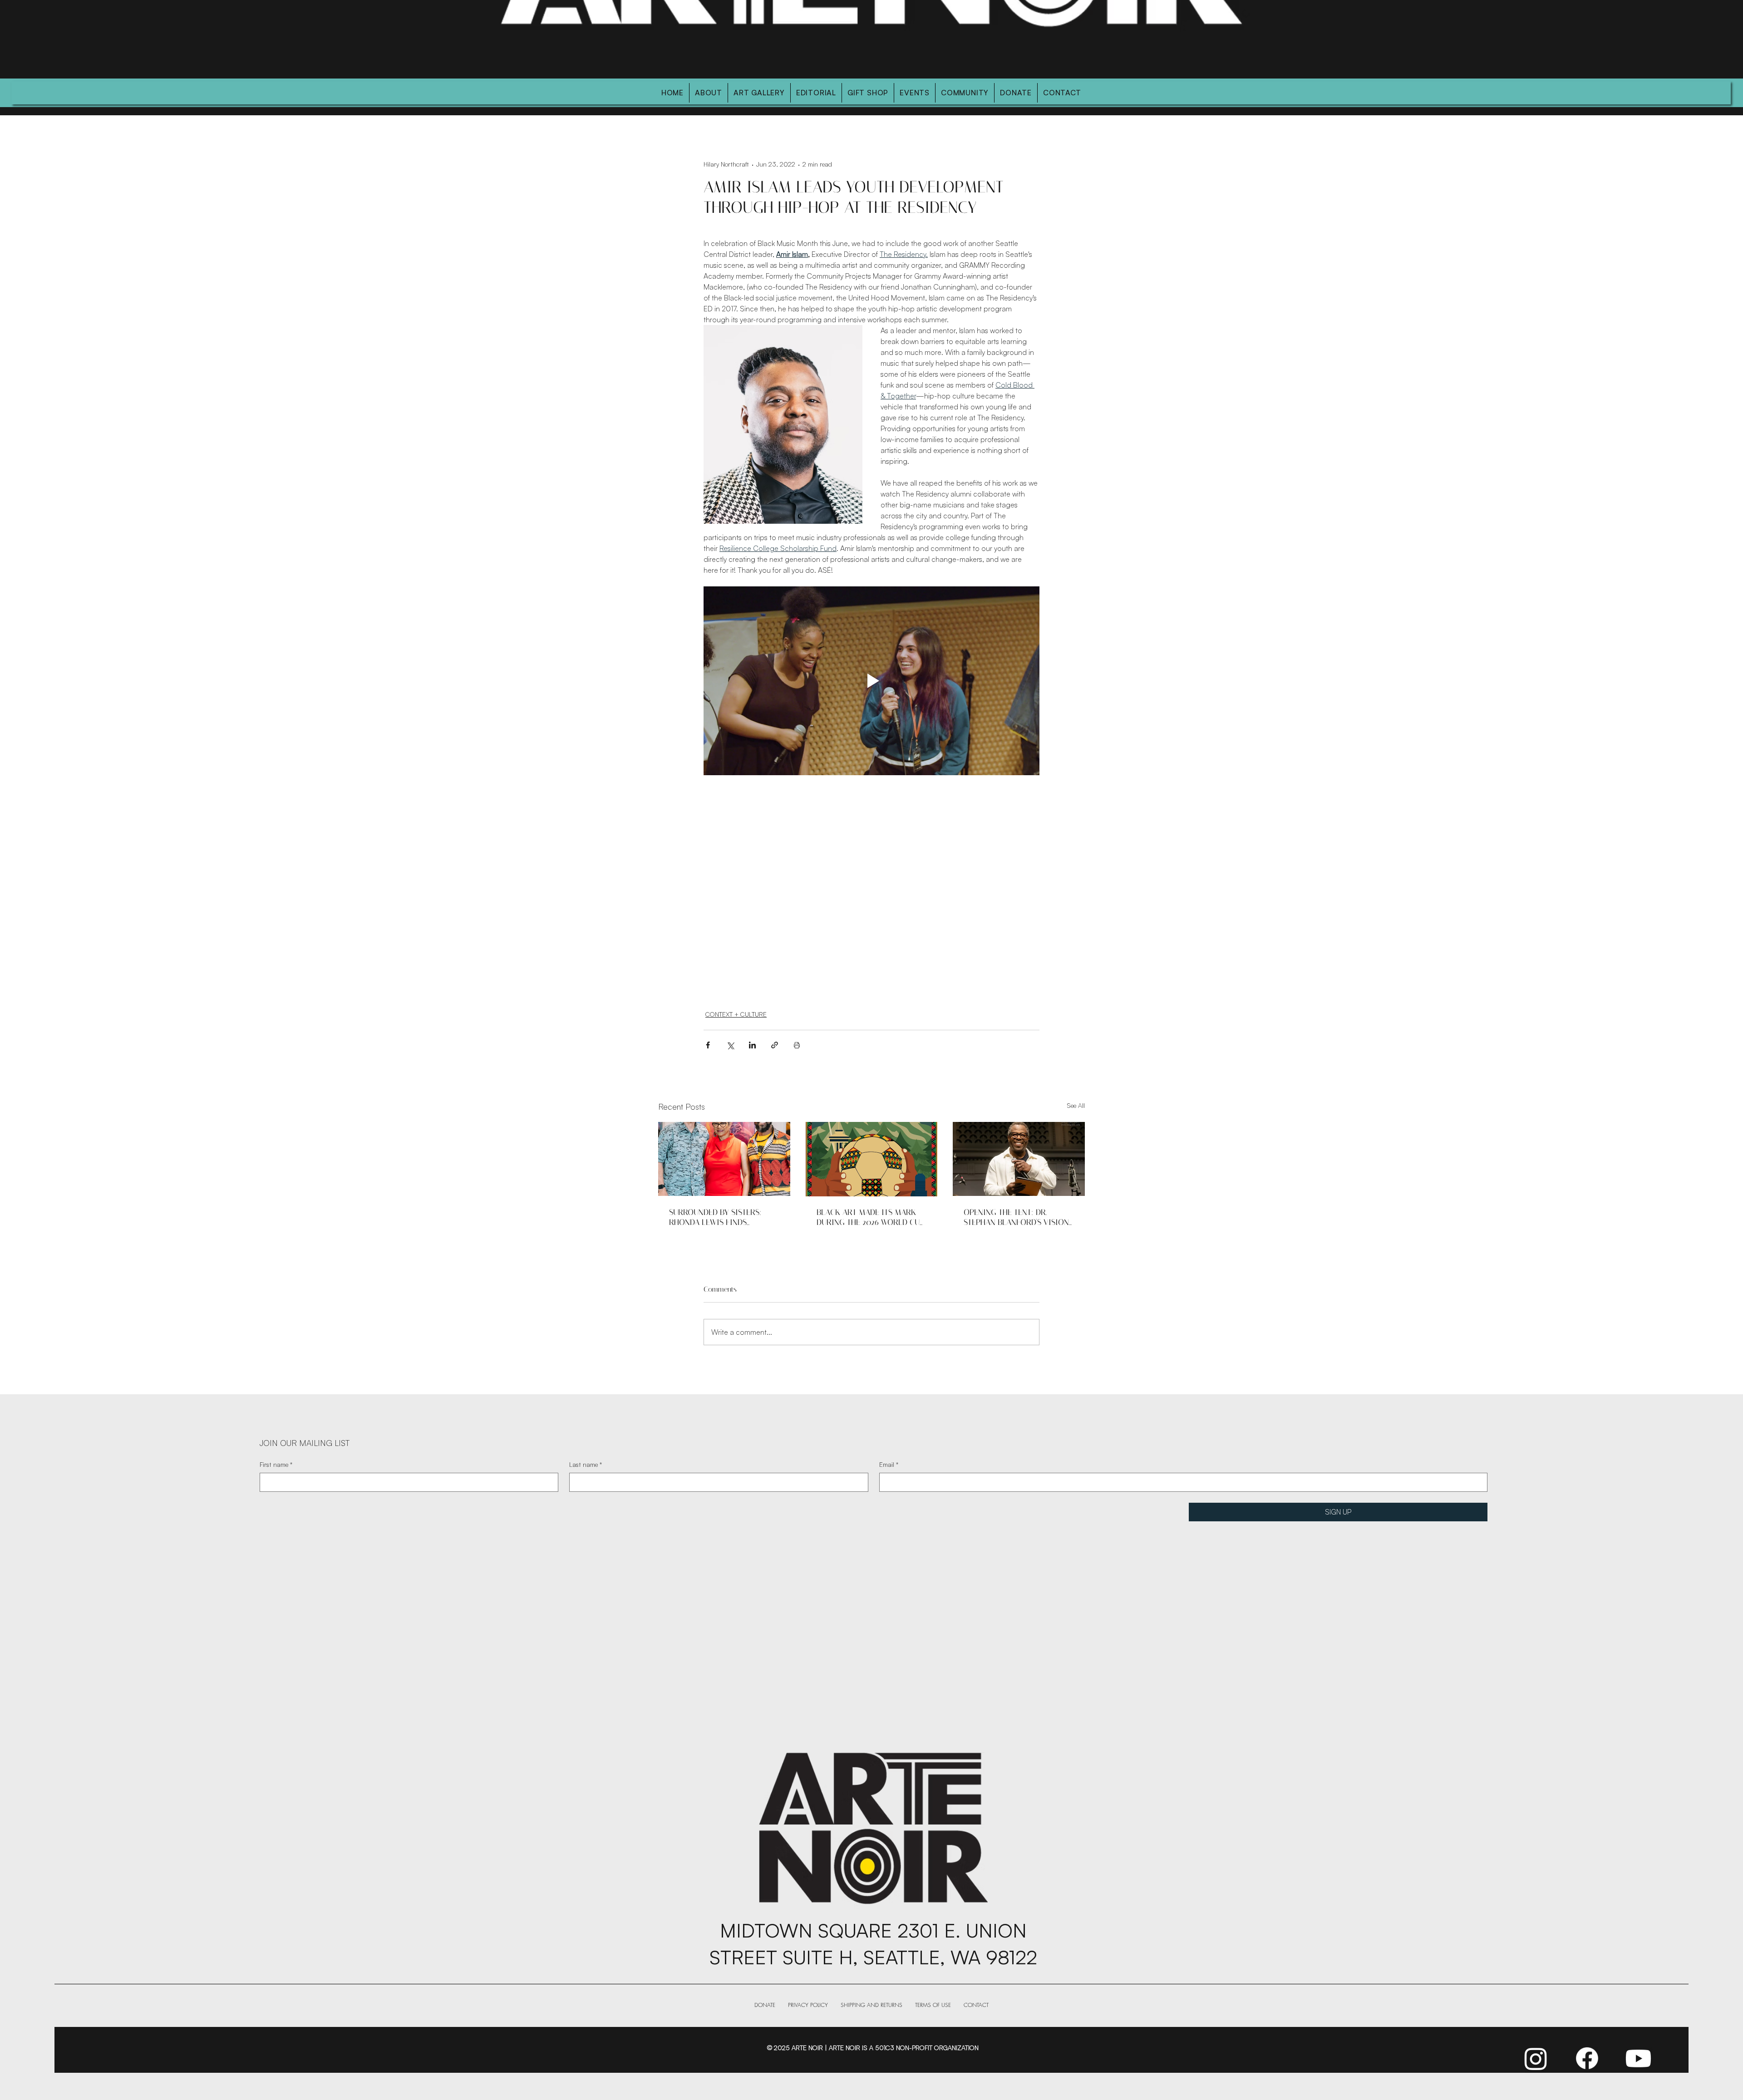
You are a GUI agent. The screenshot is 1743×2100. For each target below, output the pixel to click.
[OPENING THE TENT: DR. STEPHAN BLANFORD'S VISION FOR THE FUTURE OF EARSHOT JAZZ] (1019, 1159)
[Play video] (871, 681)
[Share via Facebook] (708, 1045)
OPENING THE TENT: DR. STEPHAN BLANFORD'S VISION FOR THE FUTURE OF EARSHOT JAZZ (1017, 1217)
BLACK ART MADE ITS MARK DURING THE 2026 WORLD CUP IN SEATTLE (870, 1217)
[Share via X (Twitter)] (730, 1045)
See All (1076, 1105)
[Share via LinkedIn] (752, 1045)
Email (889, 1464)
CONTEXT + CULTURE (736, 1014)
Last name (586, 1464)
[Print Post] (797, 1045)
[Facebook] (1587, 2058)
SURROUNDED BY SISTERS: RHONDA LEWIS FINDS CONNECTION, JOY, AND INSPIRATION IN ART (715, 1217)
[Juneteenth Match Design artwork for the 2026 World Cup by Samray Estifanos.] (872, 1159)
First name (276, 1464)
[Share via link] (775, 1045)
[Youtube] (1638, 2058)
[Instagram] (1536, 2058)
